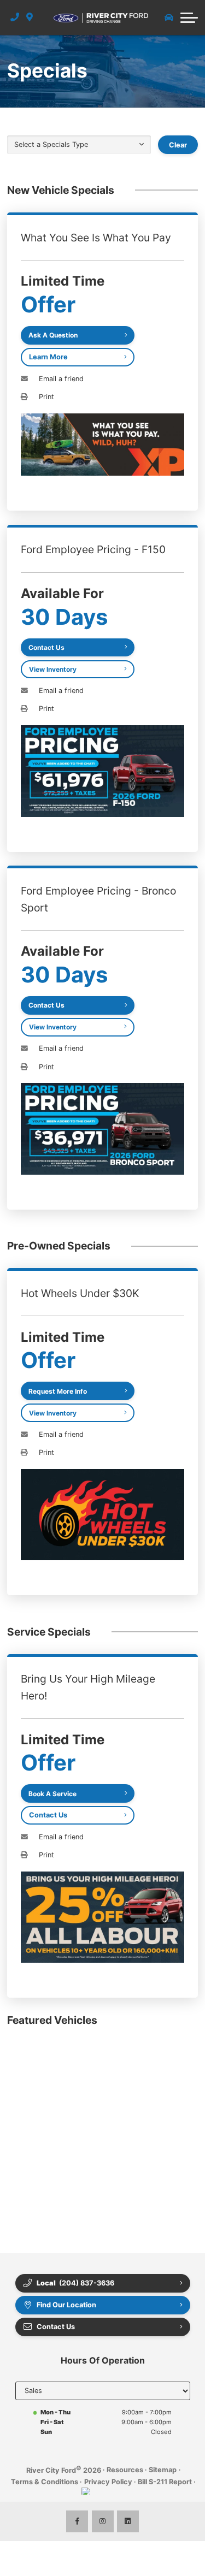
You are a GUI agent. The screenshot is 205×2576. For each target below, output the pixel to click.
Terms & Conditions (45, 2482)
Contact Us (48, 1815)
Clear (178, 145)
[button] (189, 17)
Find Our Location (66, 2305)
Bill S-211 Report (165, 2482)
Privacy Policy (108, 2482)
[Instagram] (103, 2521)
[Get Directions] (30, 17)
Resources (125, 2470)
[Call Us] (15, 17)
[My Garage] (169, 17)
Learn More (48, 357)
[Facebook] (77, 2521)
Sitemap (163, 2470)
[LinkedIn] (128, 2521)
